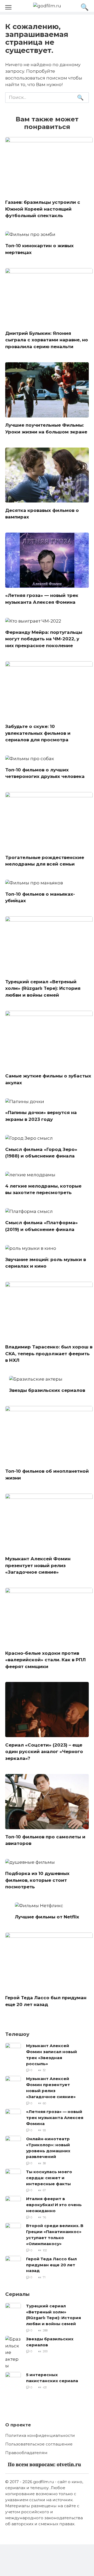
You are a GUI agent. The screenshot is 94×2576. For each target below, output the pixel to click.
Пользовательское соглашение (39, 2444)
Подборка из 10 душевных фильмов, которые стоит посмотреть (37, 1880)
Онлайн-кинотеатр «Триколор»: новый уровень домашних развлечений (48, 2148)
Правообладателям (26, 2453)
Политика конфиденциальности (40, 2435)
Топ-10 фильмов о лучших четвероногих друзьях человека (45, 773)
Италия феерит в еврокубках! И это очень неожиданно (54, 2205)
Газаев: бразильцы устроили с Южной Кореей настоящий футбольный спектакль (43, 209)
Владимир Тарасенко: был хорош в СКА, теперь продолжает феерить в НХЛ (49, 1354)
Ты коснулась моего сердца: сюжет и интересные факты (49, 2177)
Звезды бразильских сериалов (47, 1390)
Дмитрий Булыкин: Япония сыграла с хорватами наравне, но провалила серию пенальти (47, 340)
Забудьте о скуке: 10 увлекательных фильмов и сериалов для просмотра (38, 733)
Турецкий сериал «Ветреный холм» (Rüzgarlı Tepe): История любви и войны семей (43, 988)
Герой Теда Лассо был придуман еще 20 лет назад (51, 2265)
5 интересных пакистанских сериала (52, 2378)
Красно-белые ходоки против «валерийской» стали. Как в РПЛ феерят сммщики (45, 1660)
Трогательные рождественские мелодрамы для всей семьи (45, 861)
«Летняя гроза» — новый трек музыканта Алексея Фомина (55, 2118)
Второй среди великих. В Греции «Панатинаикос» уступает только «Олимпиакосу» (55, 2235)
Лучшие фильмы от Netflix (47, 1917)
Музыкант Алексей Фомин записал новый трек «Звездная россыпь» (52, 2055)
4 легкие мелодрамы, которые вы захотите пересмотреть (43, 1189)
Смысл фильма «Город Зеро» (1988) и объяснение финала (41, 1153)
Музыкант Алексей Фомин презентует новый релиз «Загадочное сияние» (38, 1565)
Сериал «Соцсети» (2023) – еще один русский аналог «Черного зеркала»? (44, 1751)
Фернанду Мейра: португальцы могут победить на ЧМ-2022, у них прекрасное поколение (44, 639)
